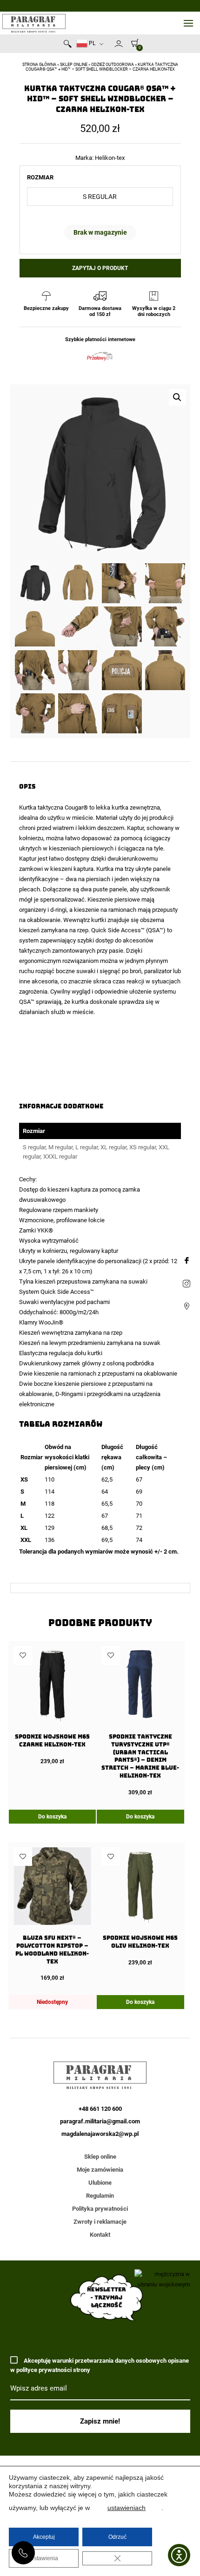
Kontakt (100, 2235)
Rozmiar (40, 177)
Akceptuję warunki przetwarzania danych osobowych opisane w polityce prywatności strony (100, 2365)
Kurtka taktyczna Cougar (51, 807)
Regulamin (100, 2196)
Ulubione (100, 2183)
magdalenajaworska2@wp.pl (100, 2134)
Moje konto (119, 44)
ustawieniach (127, 2508)
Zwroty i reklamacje (100, 2222)
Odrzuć (117, 2537)
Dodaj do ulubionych (23, 1655)
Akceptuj (44, 2537)
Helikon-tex (110, 158)
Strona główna (39, 65)
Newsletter (110, 46)
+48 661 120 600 (23, 2553)
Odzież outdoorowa (113, 65)
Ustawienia (44, 2558)
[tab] (100, 1424)
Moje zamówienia (100, 2170)
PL (91, 43)
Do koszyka (52, 1817)
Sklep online (74, 65)
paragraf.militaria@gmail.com (100, 2121)
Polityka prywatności (100, 2209)
